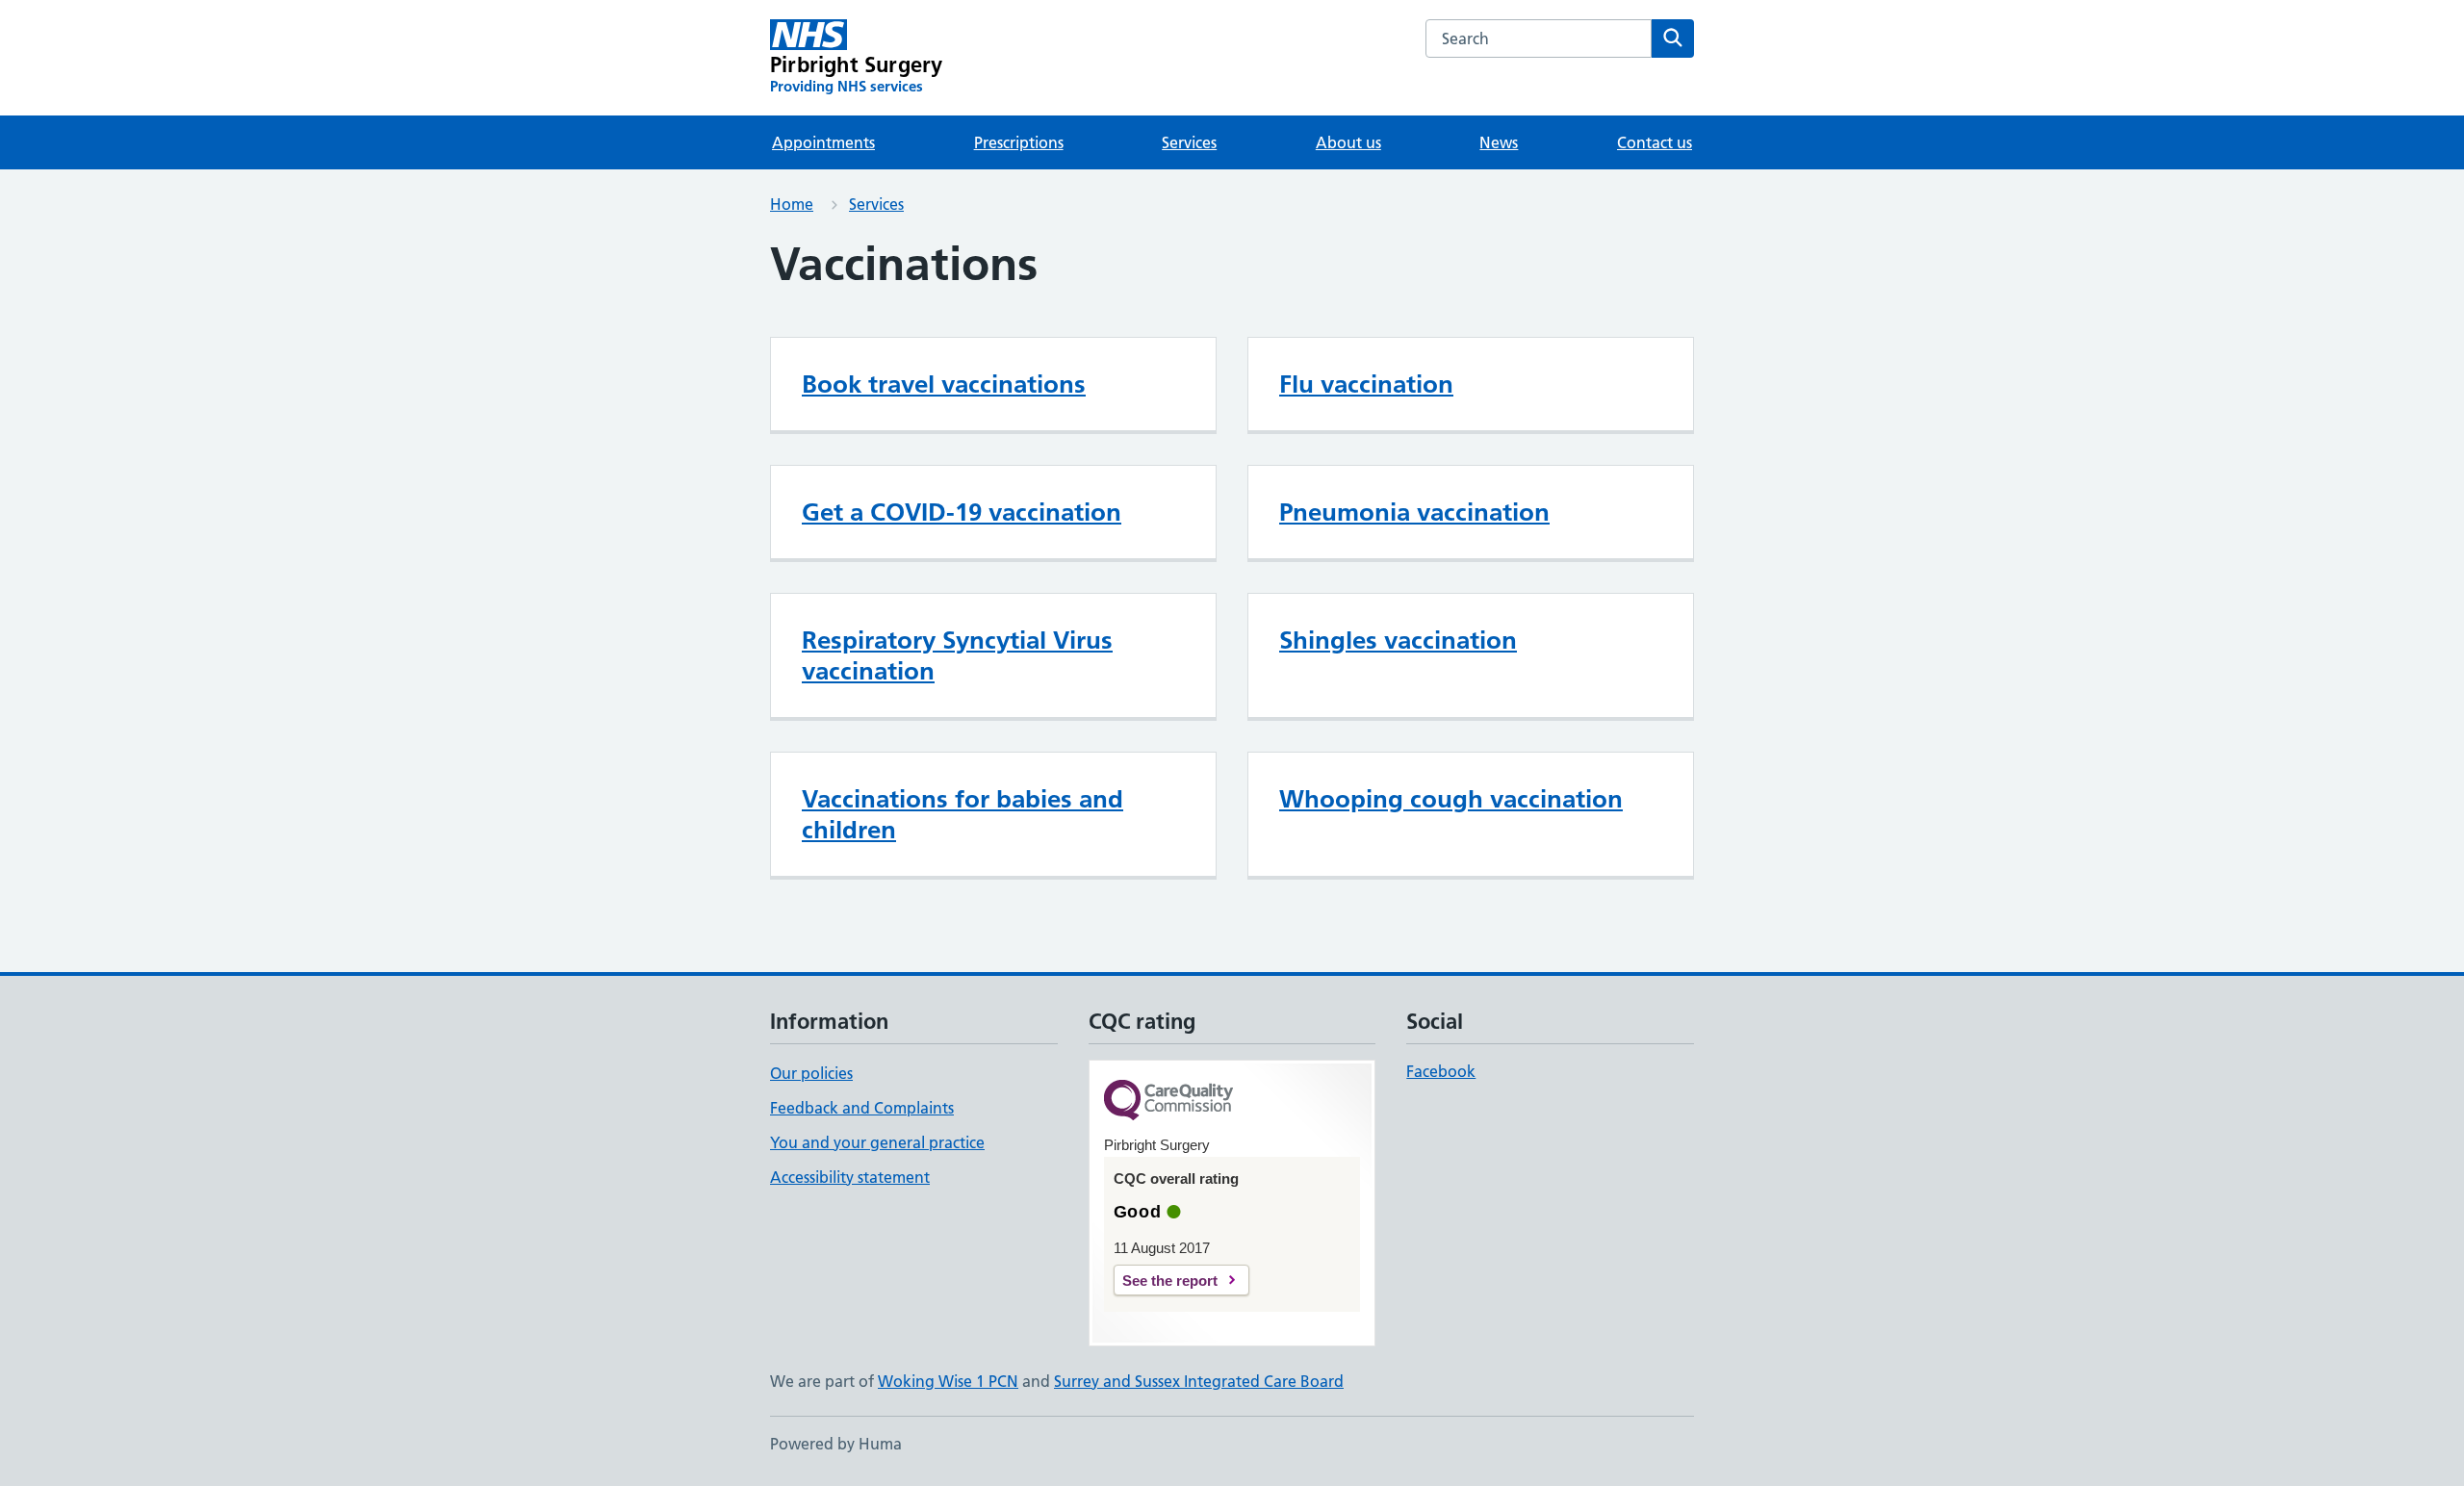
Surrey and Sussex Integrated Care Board (1199, 1381)
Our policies (811, 1073)
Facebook (1441, 1071)
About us (1348, 142)
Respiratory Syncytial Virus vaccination (957, 655)
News (1499, 142)
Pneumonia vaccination (1414, 512)
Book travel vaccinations (944, 384)
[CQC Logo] (1168, 1102)
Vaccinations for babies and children (962, 814)
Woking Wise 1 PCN (948, 1381)
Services (1189, 142)
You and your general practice (877, 1142)
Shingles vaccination (1398, 640)
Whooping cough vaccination (1451, 799)
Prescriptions (1019, 142)
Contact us (1655, 142)
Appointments (823, 142)
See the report (1170, 1281)
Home (792, 204)
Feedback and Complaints (862, 1108)
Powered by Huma (836, 1444)
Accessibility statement (850, 1177)
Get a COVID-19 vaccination (962, 512)
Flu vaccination (1366, 384)
